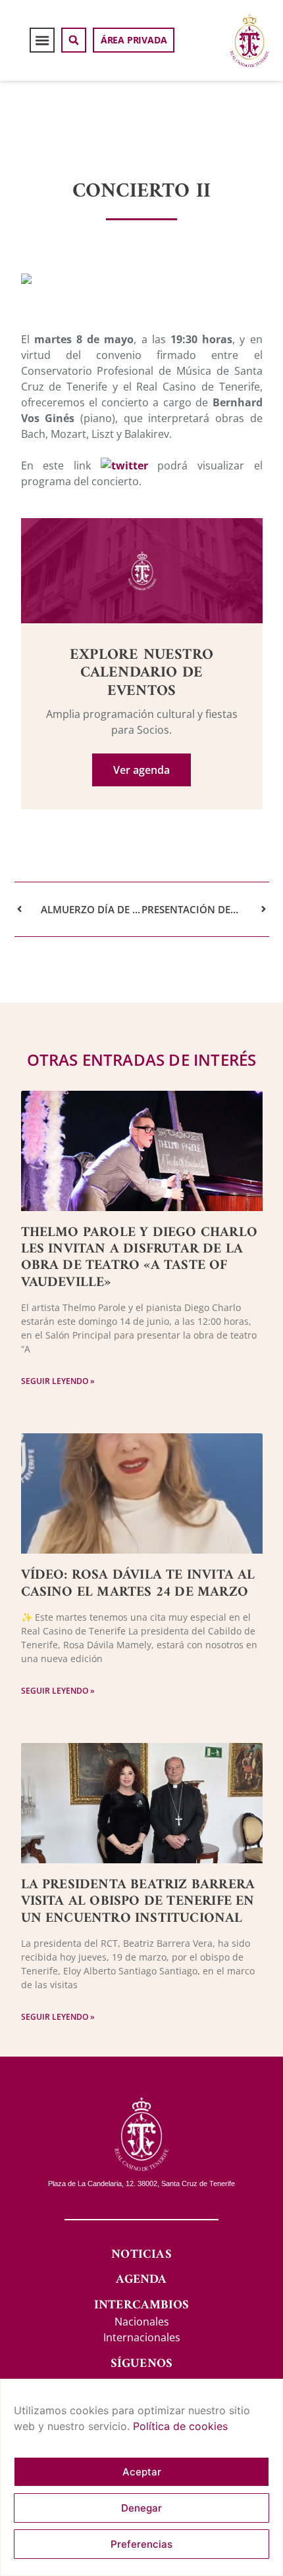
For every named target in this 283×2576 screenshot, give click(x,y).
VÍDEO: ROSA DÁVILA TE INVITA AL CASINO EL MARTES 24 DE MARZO (138, 1583)
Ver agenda (141, 770)
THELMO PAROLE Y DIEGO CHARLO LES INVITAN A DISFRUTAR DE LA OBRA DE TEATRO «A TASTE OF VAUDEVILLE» (140, 1257)
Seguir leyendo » (58, 1381)
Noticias (141, 2255)
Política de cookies (180, 2426)
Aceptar (142, 2472)
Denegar (141, 2508)
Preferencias (141, 2544)
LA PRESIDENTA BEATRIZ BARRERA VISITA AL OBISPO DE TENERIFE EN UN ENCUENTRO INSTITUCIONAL (138, 1901)
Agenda (141, 2280)
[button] (42, 40)
